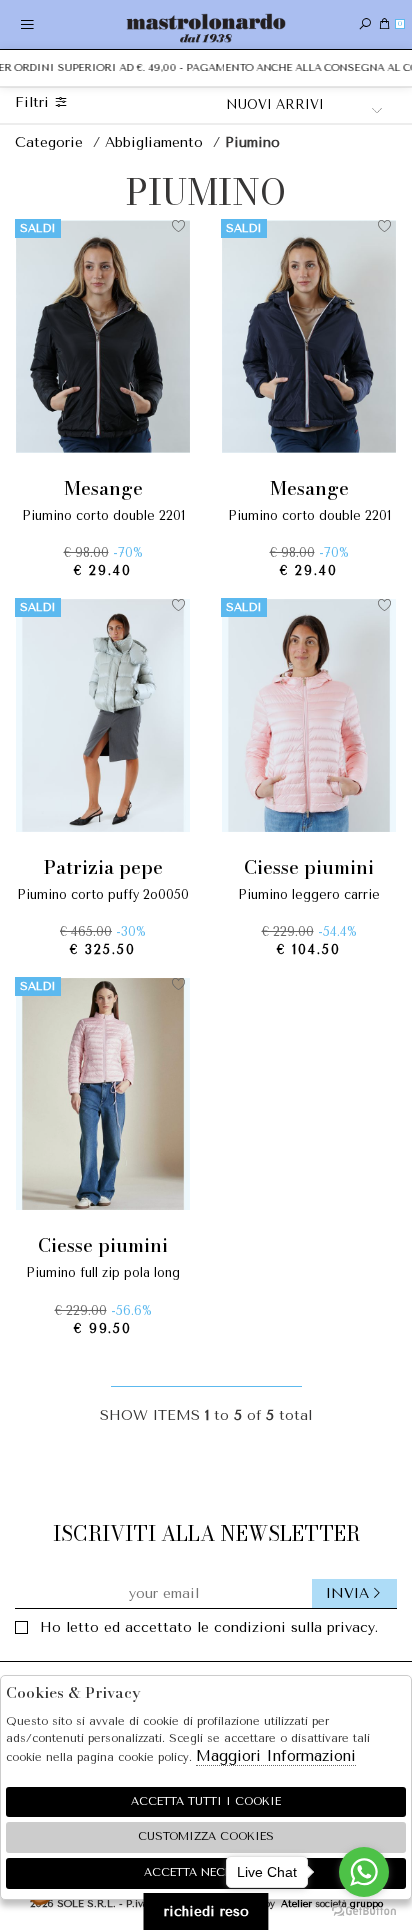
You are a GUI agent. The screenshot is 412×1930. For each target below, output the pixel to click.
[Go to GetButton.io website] (364, 1910)
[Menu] (27, 24)
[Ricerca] (365, 24)
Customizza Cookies (206, 1836)
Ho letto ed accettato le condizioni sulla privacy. (209, 1627)
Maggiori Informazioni (276, 1756)
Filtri (34, 103)
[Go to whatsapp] (364, 1872)
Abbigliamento (156, 142)
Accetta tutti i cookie (206, 1801)
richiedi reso (206, 1911)
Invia (347, 1593)
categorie (51, 142)
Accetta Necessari (206, 1872)
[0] (384, 24)
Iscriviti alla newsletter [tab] (206, 1533)
